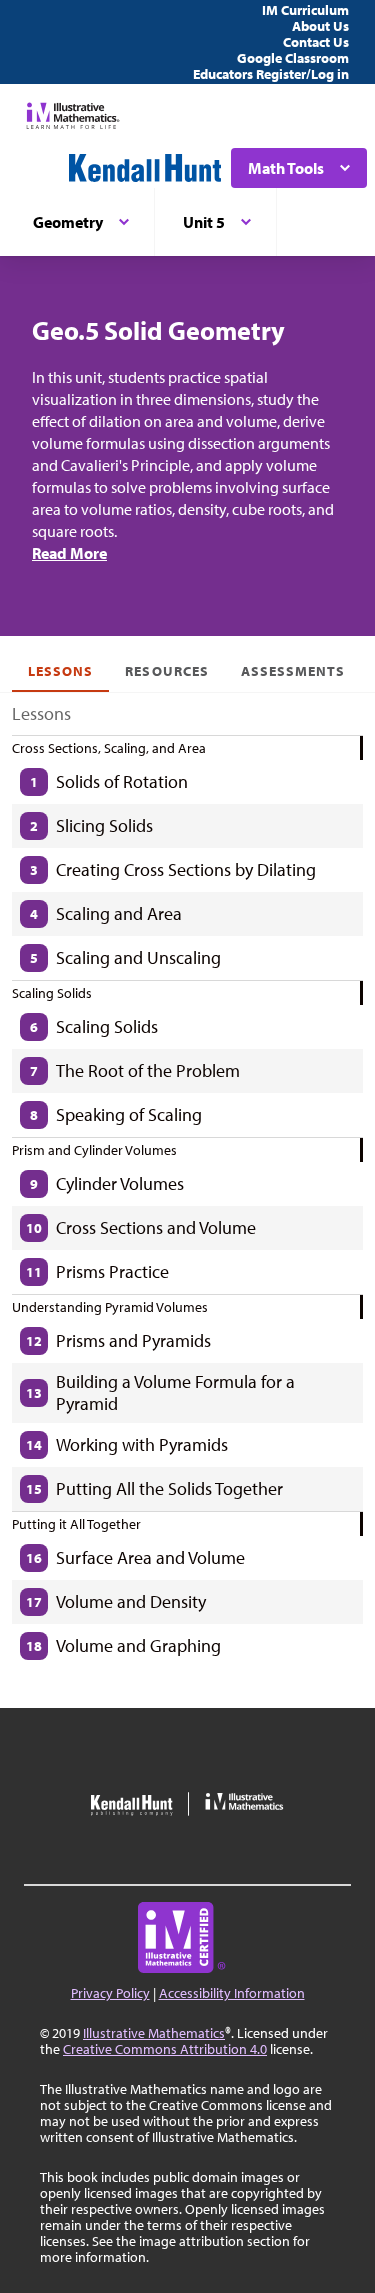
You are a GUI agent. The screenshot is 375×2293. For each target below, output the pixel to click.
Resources (166, 671)
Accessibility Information (232, 1993)
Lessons (60, 671)
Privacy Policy (110, 1993)
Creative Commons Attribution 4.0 (165, 2049)
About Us (320, 26)
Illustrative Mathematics (154, 2033)
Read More (69, 553)
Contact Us (316, 42)
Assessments (293, 671)
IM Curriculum (305, 10)
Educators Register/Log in (271, 74)
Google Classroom (293, 58)
